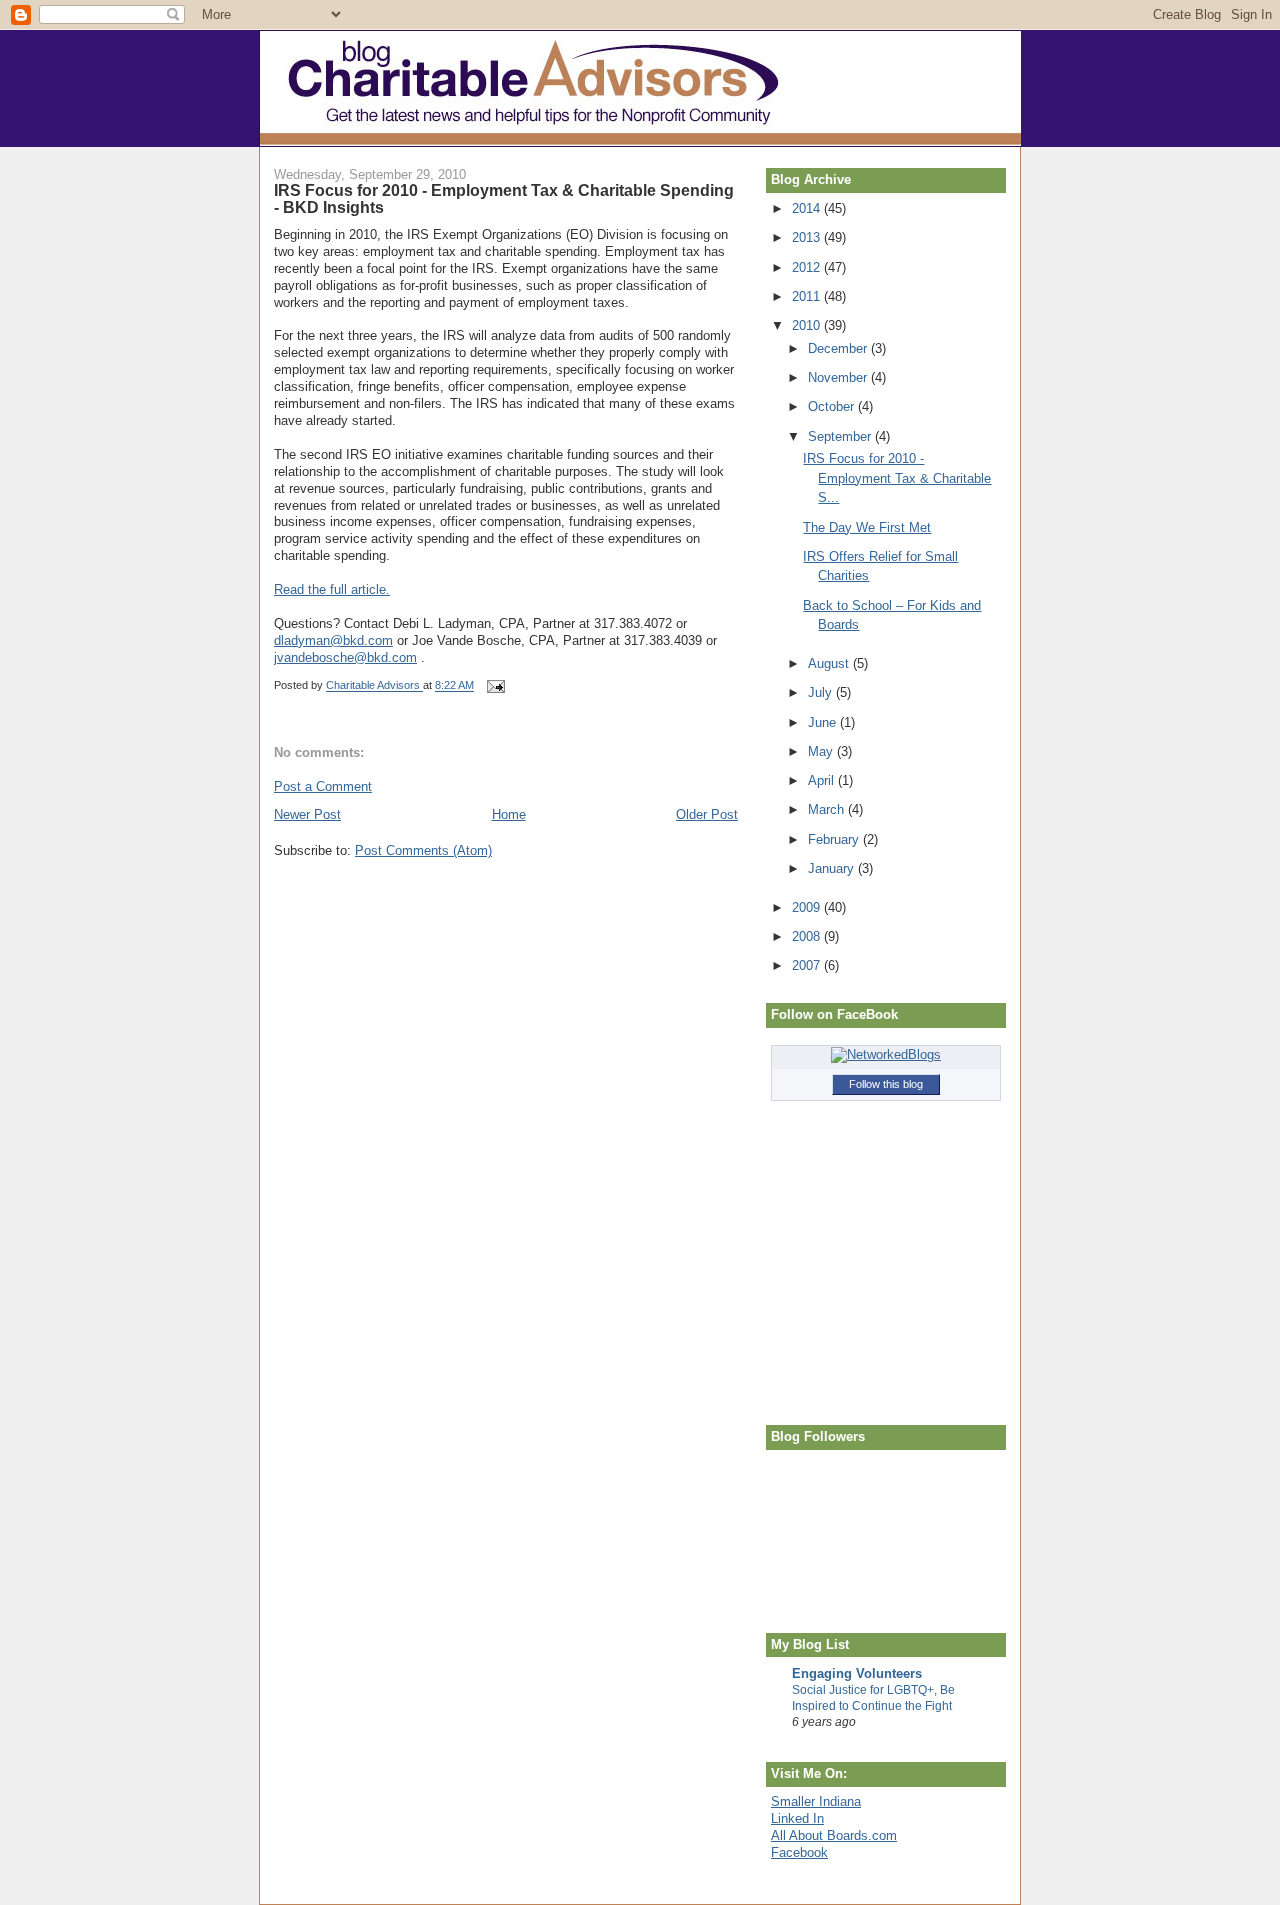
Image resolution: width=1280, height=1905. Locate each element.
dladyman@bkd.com (333, 640)
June (824, 722)
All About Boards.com (834, 1835)
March (828, 809)
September (841, 436)
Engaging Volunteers (857, 1673)
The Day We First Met (867, 527)
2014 (808, 208)
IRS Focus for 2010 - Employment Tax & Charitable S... (897, 478)
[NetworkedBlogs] (886, 1054)
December (839, 348)
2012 (808, 267)
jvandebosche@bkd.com (345, 657)
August (830, 663)
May (822, 751)
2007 (808, 965)
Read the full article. (332, 589)
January (833, 868)
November (839, 377)
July (822, 692)
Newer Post (307, 814)
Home (509, 814)
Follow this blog (886, 1084)
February (835, 839)
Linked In (797, 1818)
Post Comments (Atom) (423, 850)
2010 (808, 325)
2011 (808, 296)
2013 (808, 237)
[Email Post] (494, 686)
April (823, 780)
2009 (808, 907)
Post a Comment (323, 786)
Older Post (707, 814)
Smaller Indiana (816, 1801)
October (833, 406)
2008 (808, 936)
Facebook (799, 1852)
